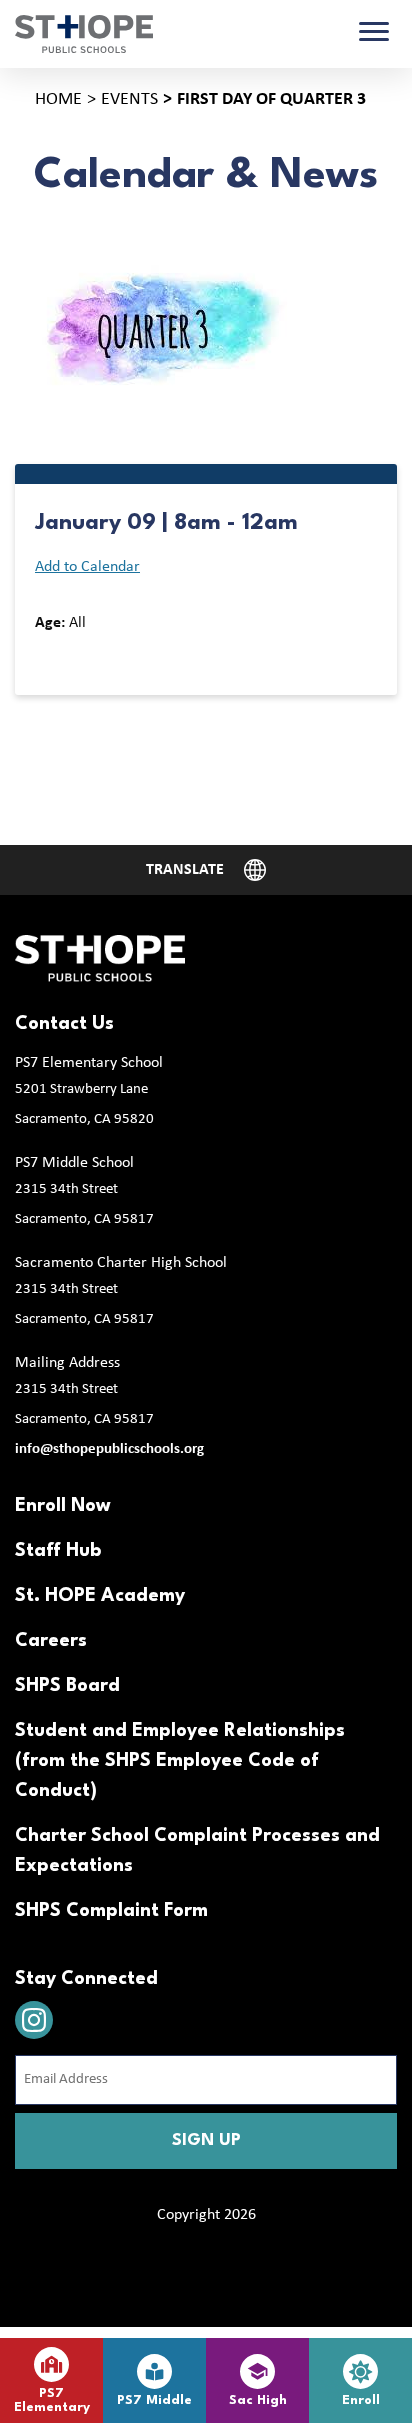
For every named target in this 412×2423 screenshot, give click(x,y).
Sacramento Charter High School (121, 1263)
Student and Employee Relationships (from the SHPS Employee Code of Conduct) (180, 1761)
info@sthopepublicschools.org (109, 1449)
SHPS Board (67, 1686)
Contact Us (64, 1024)
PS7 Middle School (74, 1163)
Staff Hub (58, 1551)
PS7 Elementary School (89, 1063)
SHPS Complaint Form (111, 1911)
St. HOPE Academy (100, 1596)
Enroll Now (63, 1506)
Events (129, 99)
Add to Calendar (87, 567)
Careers (51, 1641)
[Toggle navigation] (374, 34)
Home (58, 99)
